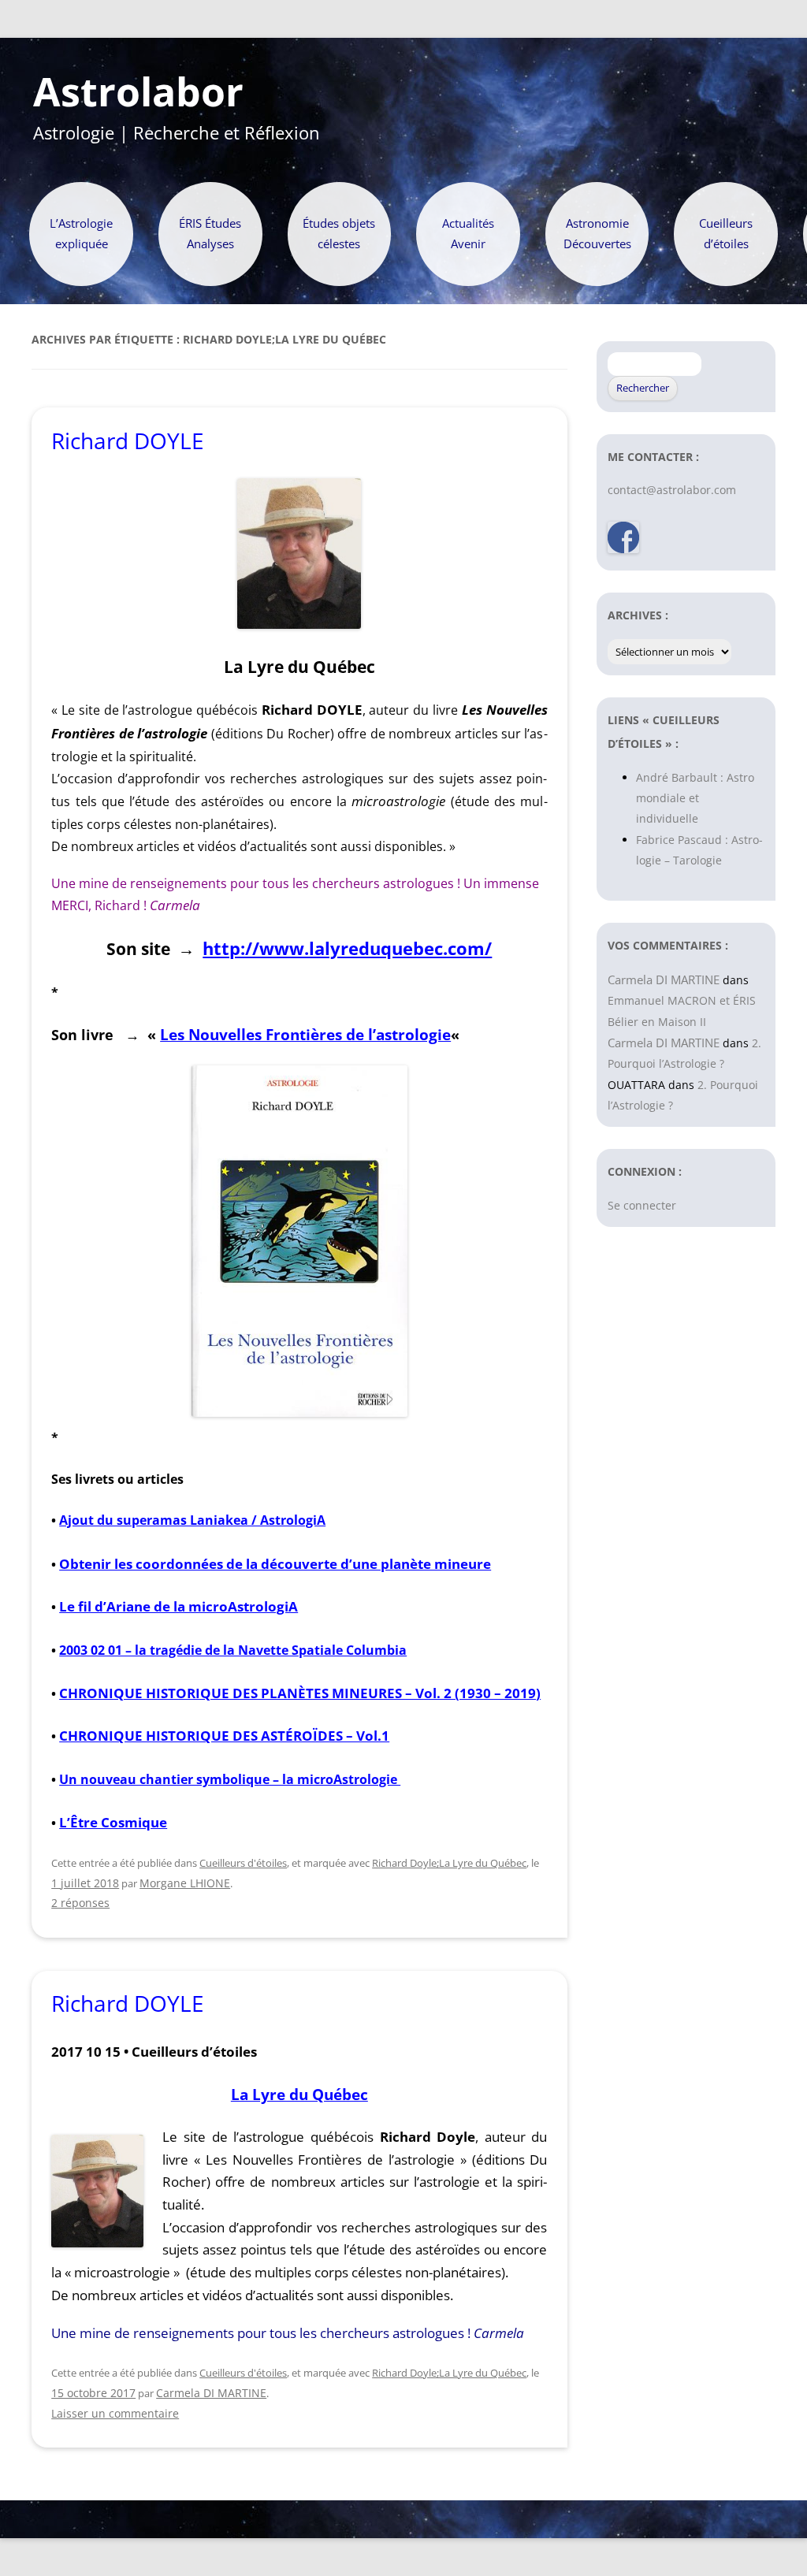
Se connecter (642, 1205)
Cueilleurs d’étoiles (726, 234)
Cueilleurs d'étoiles (243, 1863)
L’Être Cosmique (113, 1822)
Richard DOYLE (128, 440)
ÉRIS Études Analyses (210, 234)
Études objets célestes (339, 234)
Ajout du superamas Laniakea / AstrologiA (192, 1520)
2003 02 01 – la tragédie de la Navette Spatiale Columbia (233, 1650)
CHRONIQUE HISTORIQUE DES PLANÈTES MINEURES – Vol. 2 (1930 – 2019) (300, 1693)
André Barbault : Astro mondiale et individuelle (695, 798)
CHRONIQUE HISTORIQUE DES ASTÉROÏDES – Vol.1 (224, 1736)
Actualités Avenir (468, 234)
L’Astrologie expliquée (81, 234)
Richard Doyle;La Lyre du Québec (449, 1863)
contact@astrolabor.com (672, 490)
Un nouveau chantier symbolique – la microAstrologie (230, 1779)
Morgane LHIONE (185, 1883)
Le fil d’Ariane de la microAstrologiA (179, 1606)
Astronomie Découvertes (597, 234)
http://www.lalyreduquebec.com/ (347, 948)
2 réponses (80, 1903)
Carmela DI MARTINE (211, 2393)
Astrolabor (138, 92)
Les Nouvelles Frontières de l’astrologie (305, 1034)
